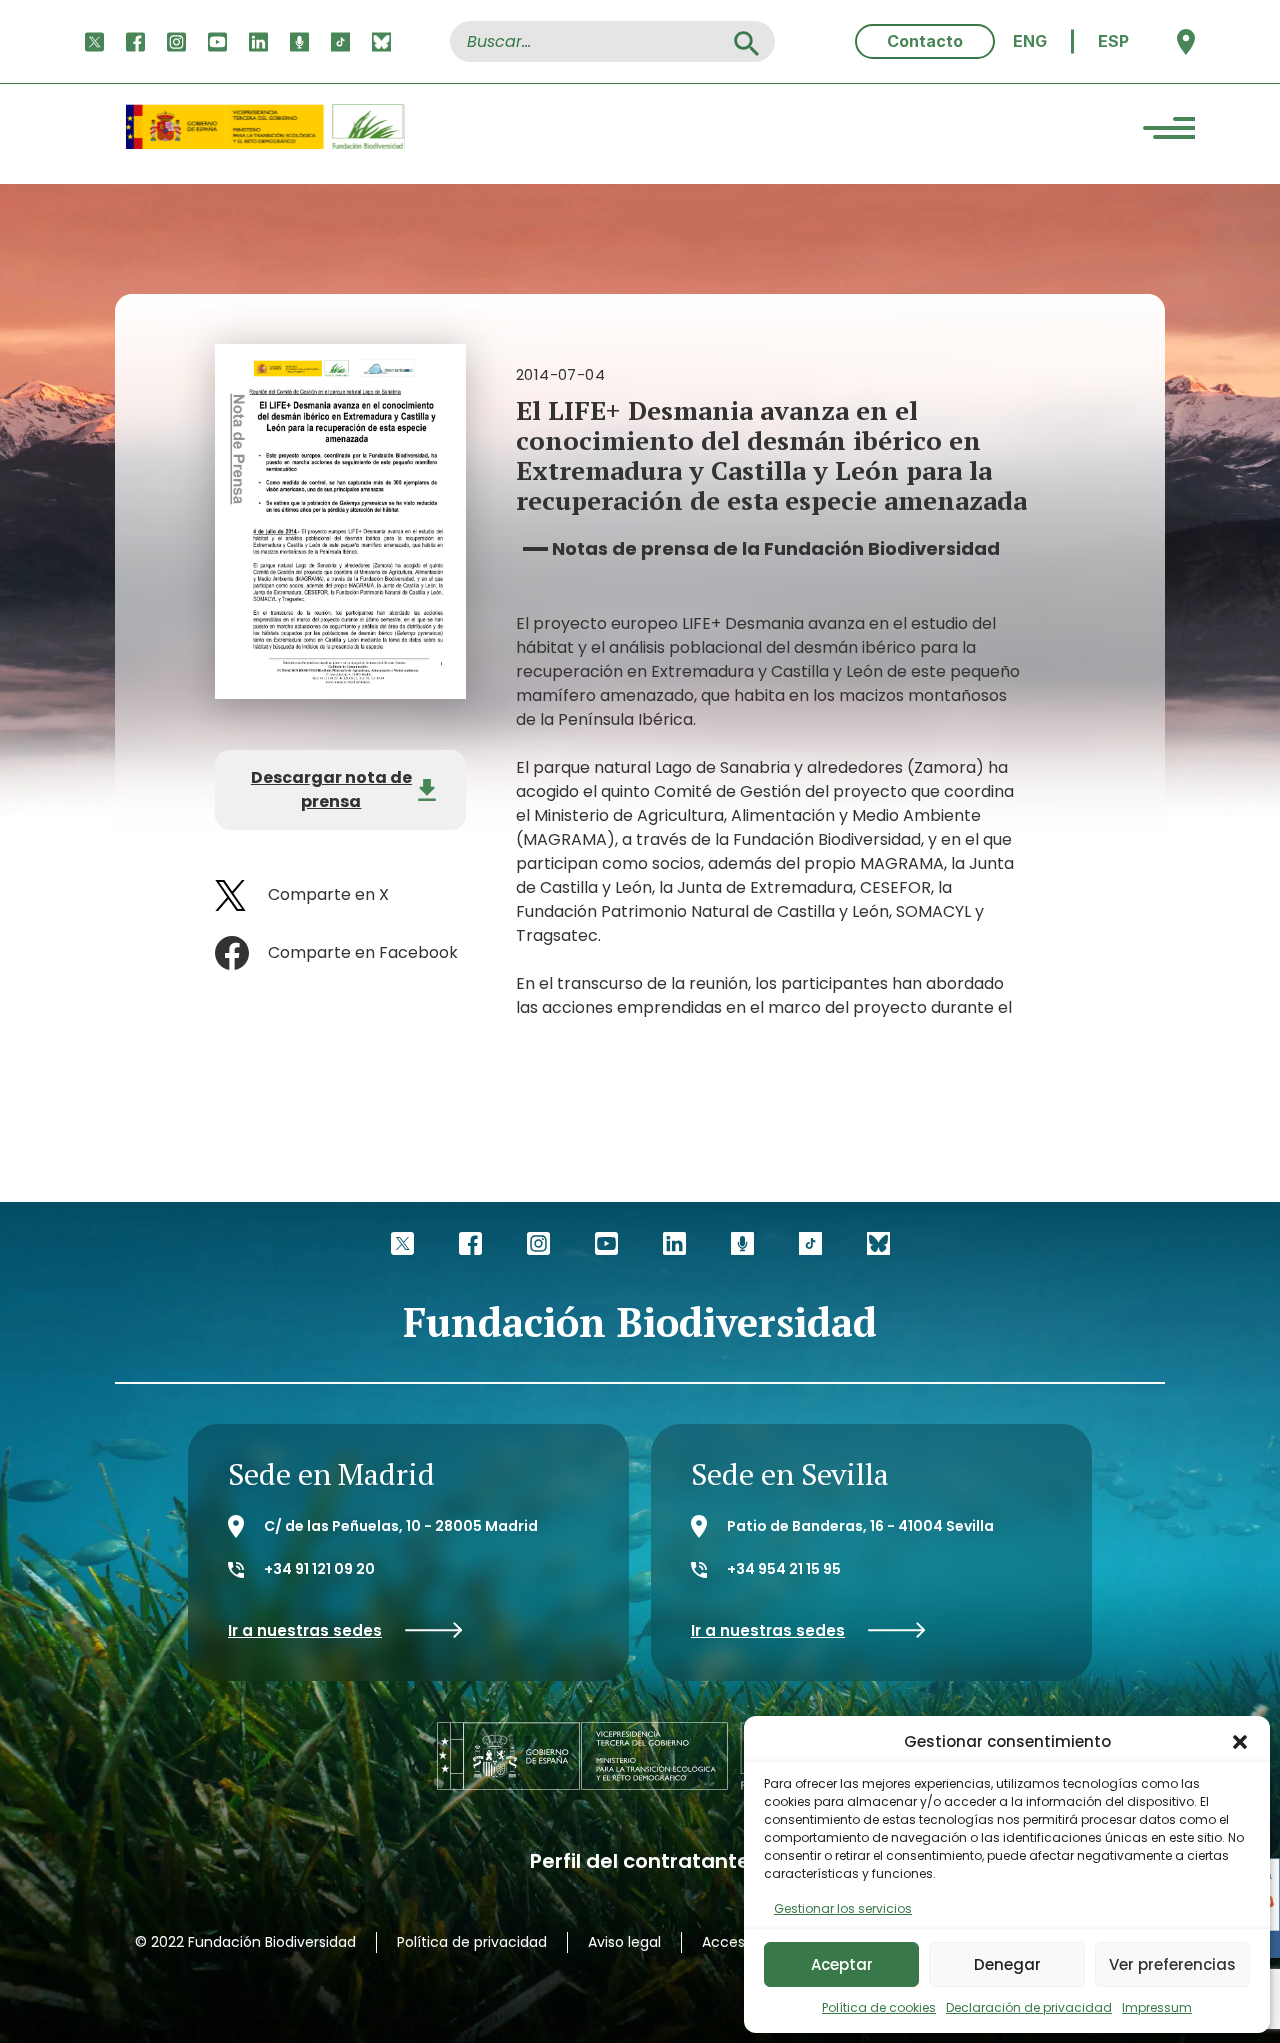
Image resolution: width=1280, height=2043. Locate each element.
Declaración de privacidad (1029, 2007)
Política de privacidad (472, 1942)
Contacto (925, 41)
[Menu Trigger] (1169, 131)
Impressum (1157, 2007)
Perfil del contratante (640, 1861)
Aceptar (842, 1964)
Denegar (1007, 1964)
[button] (1240, 1742)
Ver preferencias (1172, 1964)
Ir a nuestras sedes (305, 1630)
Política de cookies (879, 2007)
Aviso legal (624, 1942)
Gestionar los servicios (843, 1908)
